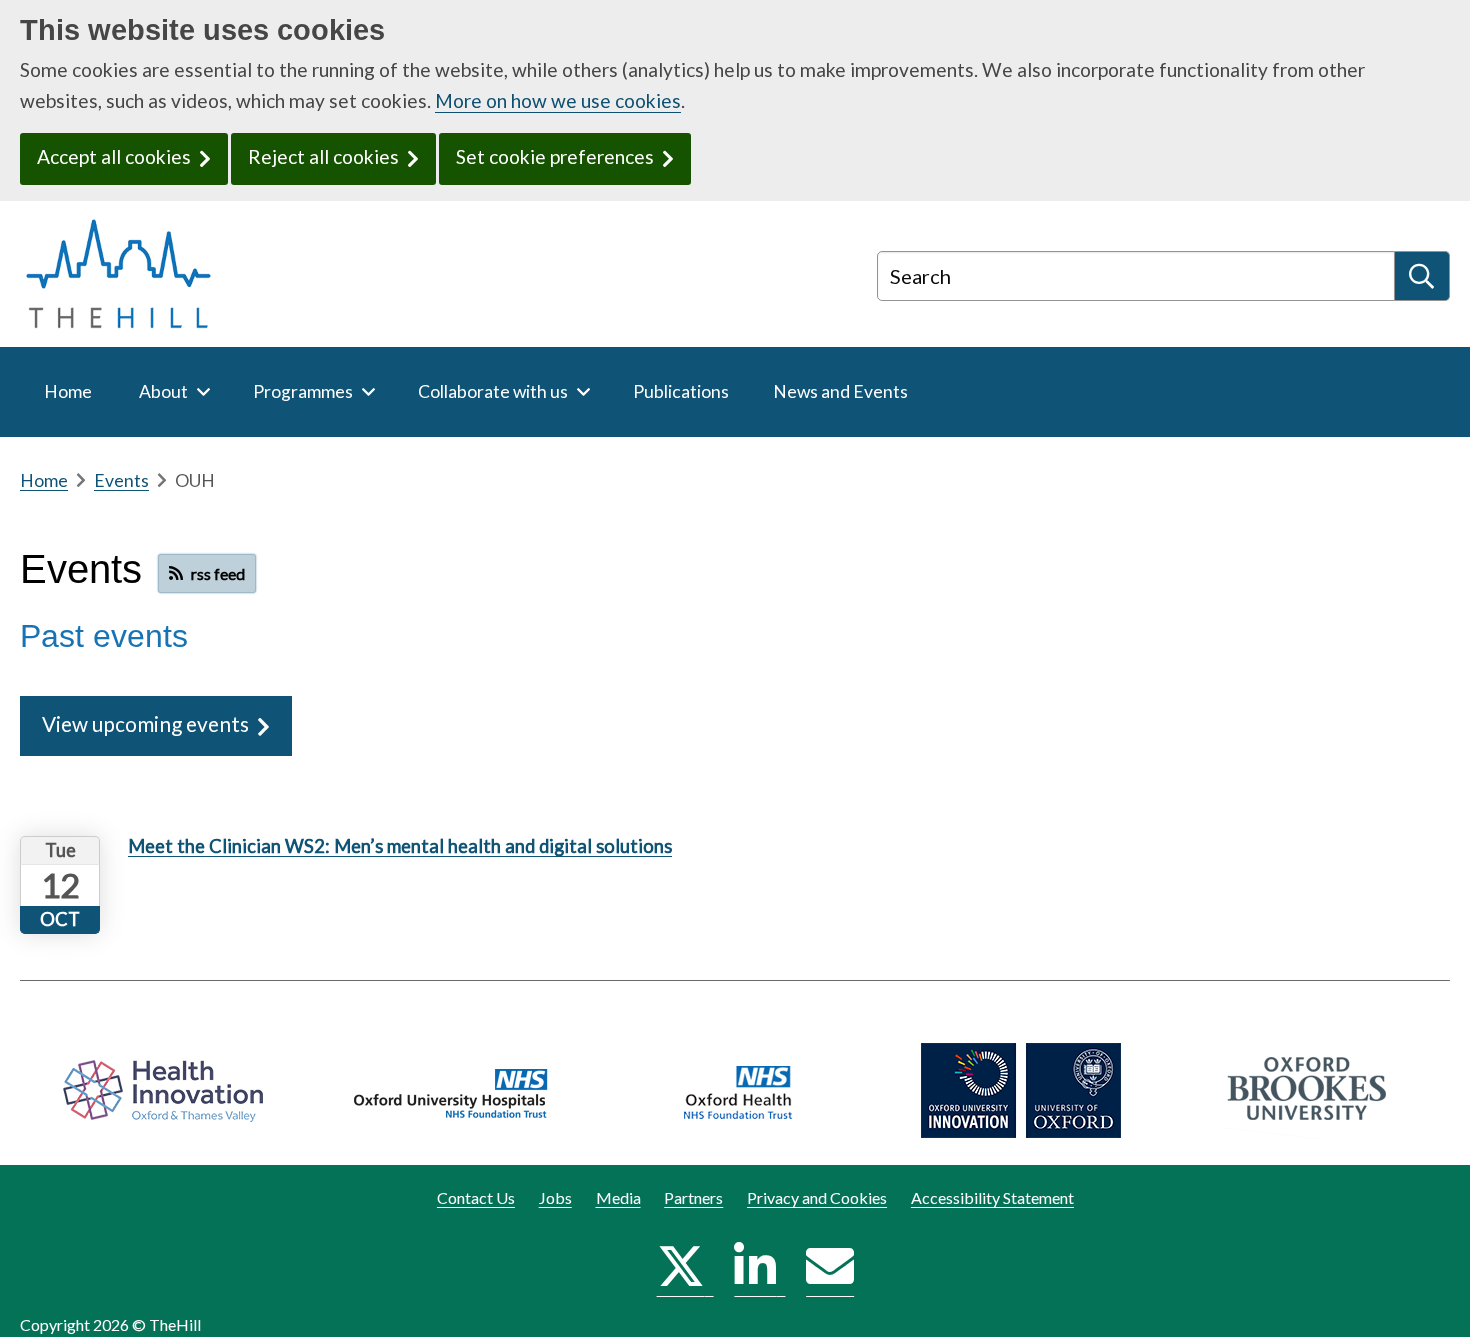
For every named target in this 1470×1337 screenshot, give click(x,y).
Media (618, 1197)
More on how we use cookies (558, 100)
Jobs (555, 1197)
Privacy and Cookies (817, 1197)
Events (121, 480)
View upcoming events (145, 723)
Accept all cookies (114, 156)
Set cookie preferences (555, 156)
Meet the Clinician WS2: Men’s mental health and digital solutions (400, 846)
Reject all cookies (323, 156)
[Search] (1422, 276)
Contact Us (476, 1197)
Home (44, 480)
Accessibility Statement (992, 1197)
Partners (693, 1197)
